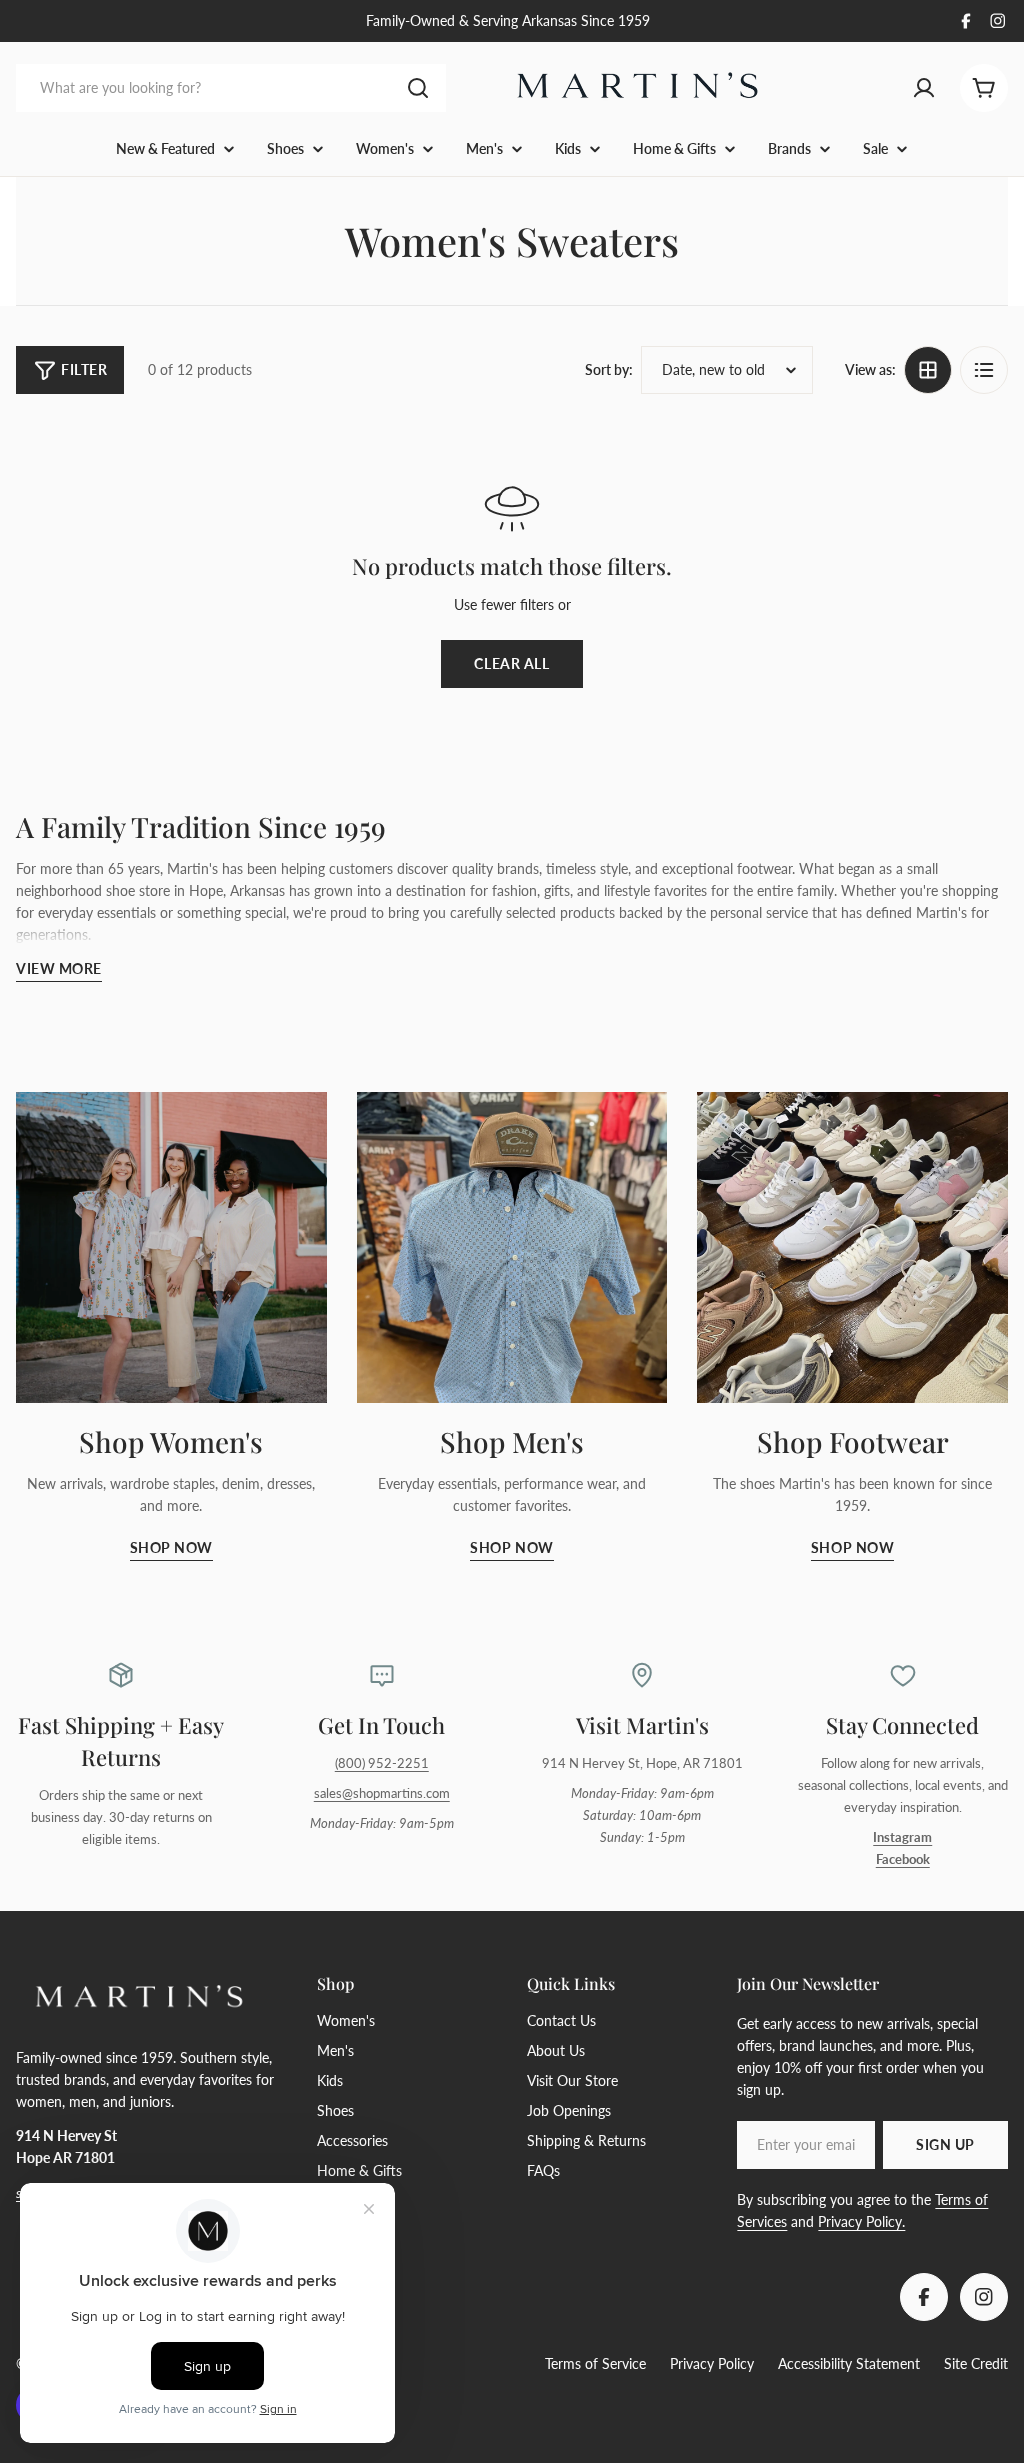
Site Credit (976, 2363)
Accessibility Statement (849, 2363)
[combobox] (231, 88)
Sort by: (609, 369)
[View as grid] (928, 370)
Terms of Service (595, 2363)
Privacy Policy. (861, 2221)
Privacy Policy (712, 2363)
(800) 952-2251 (382, 1763)
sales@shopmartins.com (382, 1793)
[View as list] (984, 370)
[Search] (418, 88)
